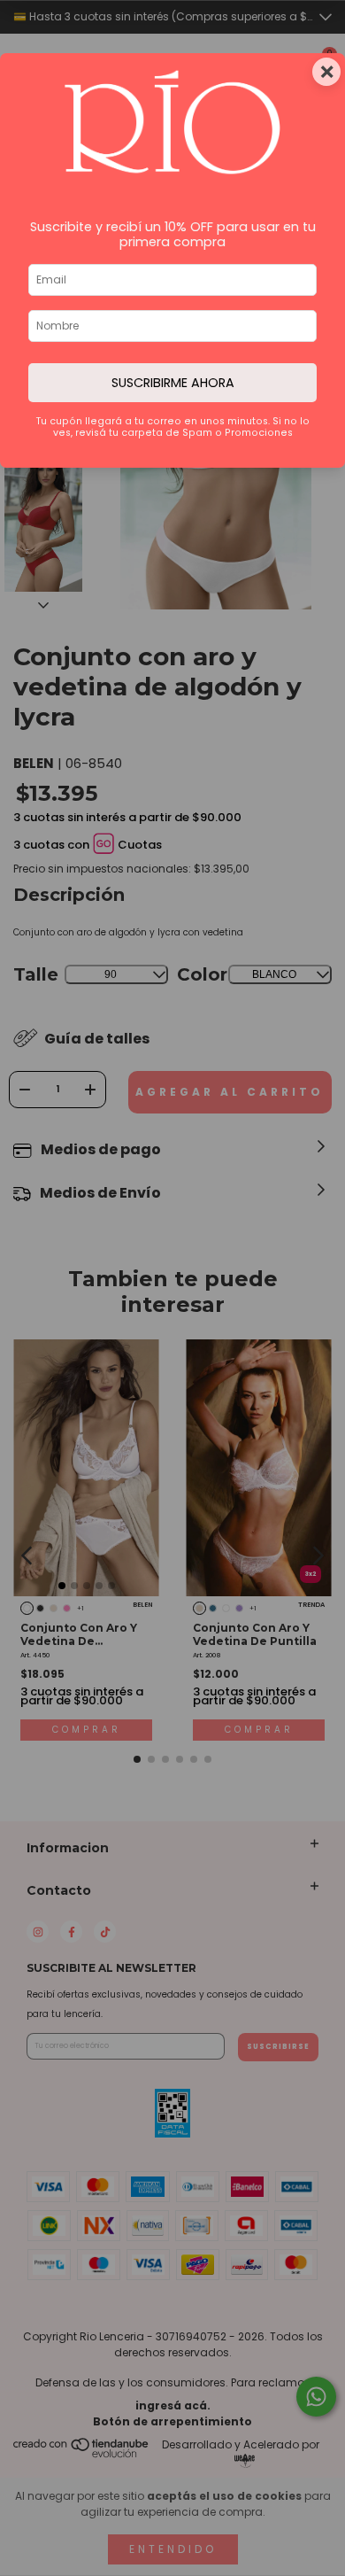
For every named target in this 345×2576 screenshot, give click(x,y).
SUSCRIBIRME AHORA (173, 383)
